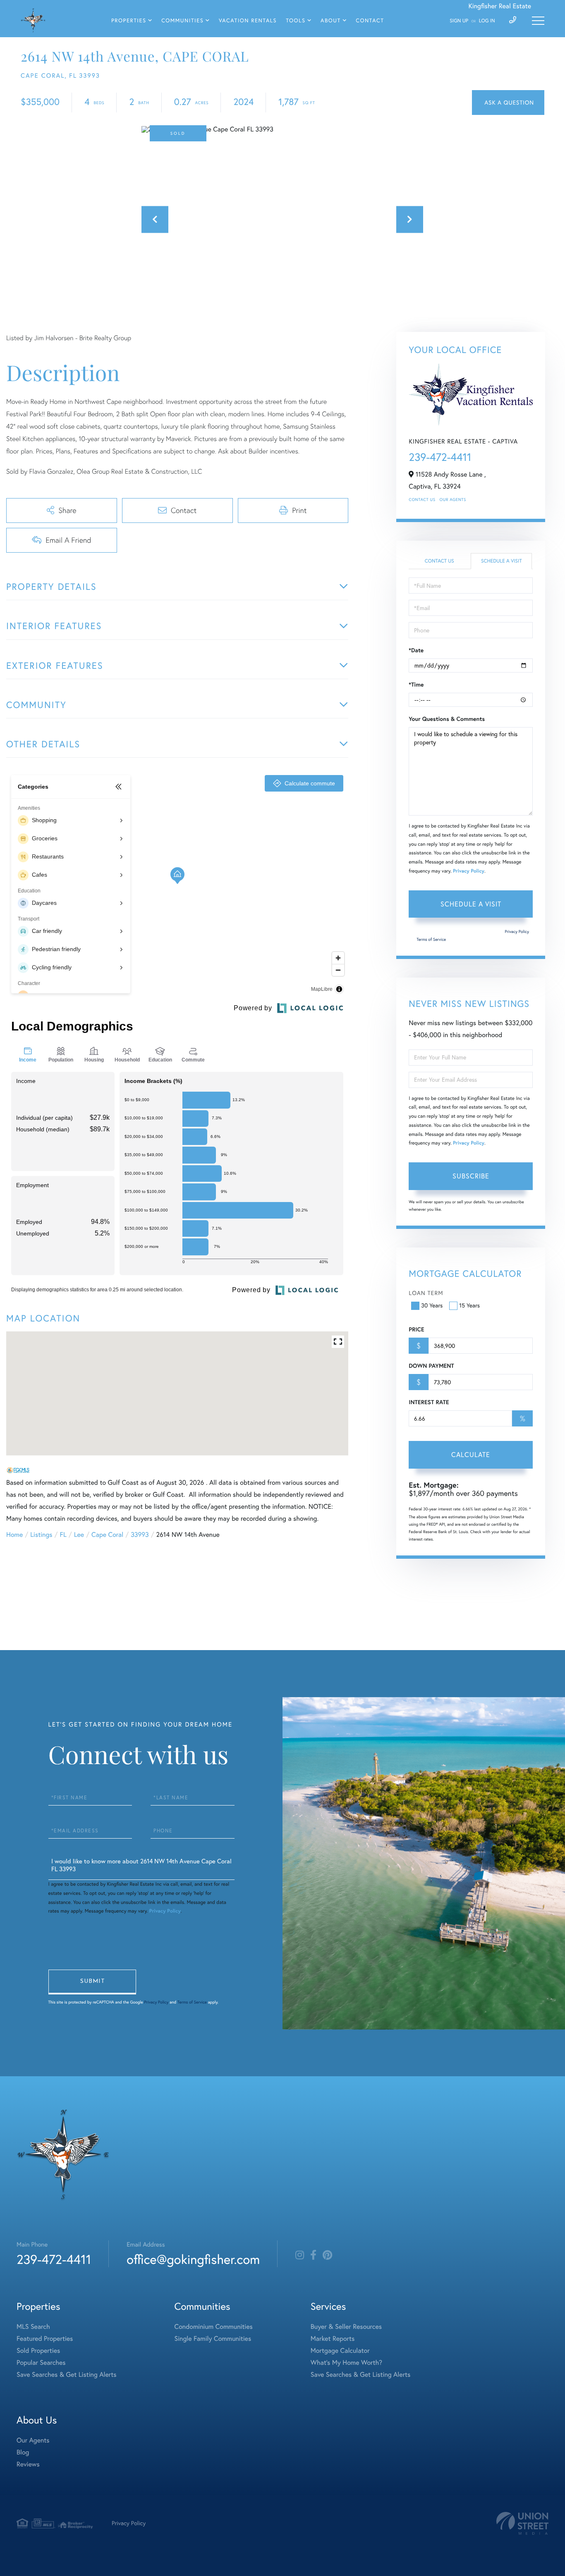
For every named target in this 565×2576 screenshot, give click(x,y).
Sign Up (459, 21)
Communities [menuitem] (182, 21)
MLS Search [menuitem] (33, 2327)
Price (416, 1329)
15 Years (469, 1305)
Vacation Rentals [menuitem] (248, 21)
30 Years (432, 1305)
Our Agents (453, 500)
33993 (140, 1535)
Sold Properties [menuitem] (38, 2351)
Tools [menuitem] (296, 21)
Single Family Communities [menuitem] (213, 2339)
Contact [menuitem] (370, 21)
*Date (416, 650)
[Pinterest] (327, 2255)
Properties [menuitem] (129, 21)
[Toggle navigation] (538, 21)
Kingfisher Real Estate (500, 6)
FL (63, 1535)
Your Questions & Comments (447, 719)
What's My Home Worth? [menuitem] (346, 2363)
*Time (416, 685)
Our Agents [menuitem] (33, 2440)
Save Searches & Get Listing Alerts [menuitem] (67, 2375)
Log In (487, 21)
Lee (79, 1535)
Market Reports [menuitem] (333, 2339)
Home (14, 1535)
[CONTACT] (508, 103)
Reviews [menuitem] (28, 2464)
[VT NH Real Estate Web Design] (522, 2523)
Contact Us (422, 500)
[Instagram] (300, 2255)
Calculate (471, 1455)
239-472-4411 (440, 457)
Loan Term (426, 1293)
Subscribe (471, 1176)
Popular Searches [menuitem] (41, 2363)
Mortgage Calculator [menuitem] (340, 2351)
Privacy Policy (469, 871)
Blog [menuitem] (23, 2452)
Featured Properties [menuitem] (45, 2339)
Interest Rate (429, 1402)
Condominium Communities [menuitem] (214, 2327)
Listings (41, 1535)
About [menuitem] (331, 21)
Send (92, 1982)
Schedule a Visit (502, 561)
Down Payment (431, 1366)
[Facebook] (313, 2255)
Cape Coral (107, 1535)
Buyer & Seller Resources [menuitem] (346, 2327)
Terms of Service (431, 939)
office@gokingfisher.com (193, 2259)
